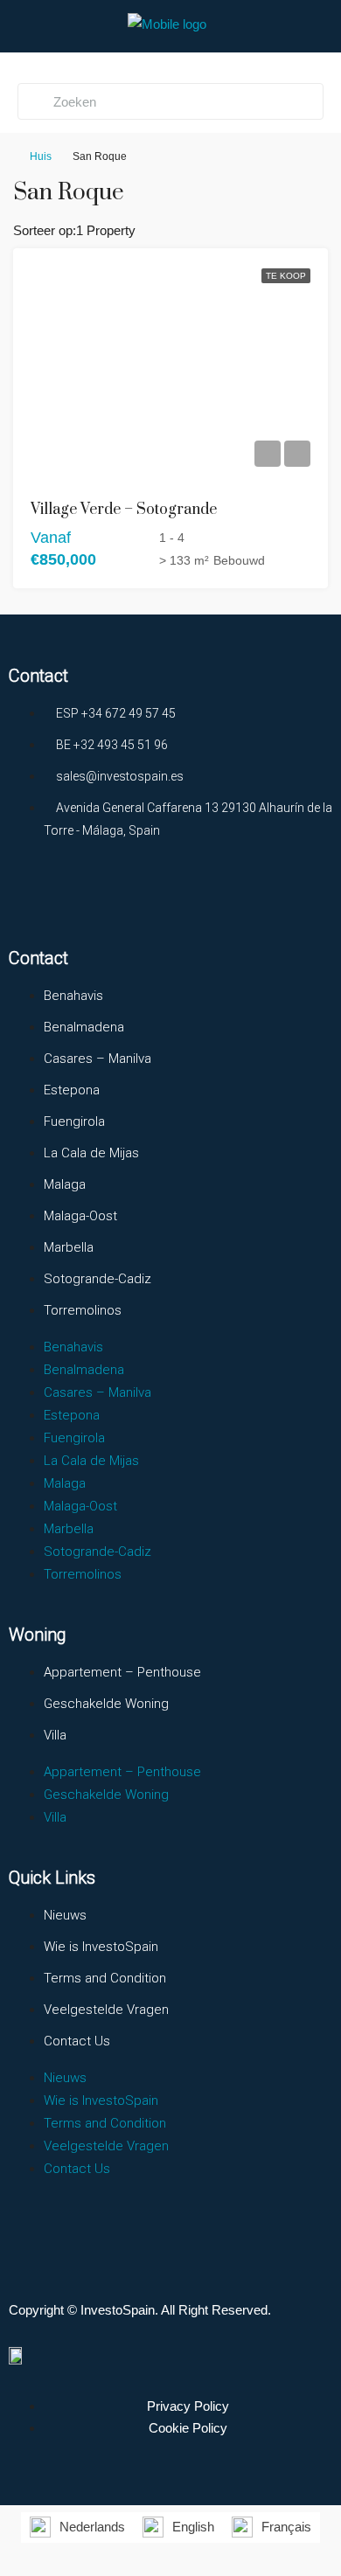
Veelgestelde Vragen (106, 2010)
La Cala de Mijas (91, 1153)
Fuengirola (74, 1121)
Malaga (65, 1184)
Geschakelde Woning (106, 1704)
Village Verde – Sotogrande (124, 510)
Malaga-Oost (80, 1216)
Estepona (72, 1090)
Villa (55, 1735)
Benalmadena (84, 1027)
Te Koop (286, 276)
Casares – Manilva (97, 1059)
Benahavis (73, 996)
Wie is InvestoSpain (101, 1947)
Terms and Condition (105, 1978)
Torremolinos (83, 1310)
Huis (41, 156)
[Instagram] (95, 895)
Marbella (69, 1247)
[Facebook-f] (31, 895)
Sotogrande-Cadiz (97, 1279)
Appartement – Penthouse (122, 1672)
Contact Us (77, 2041)
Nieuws (65, 1915)
